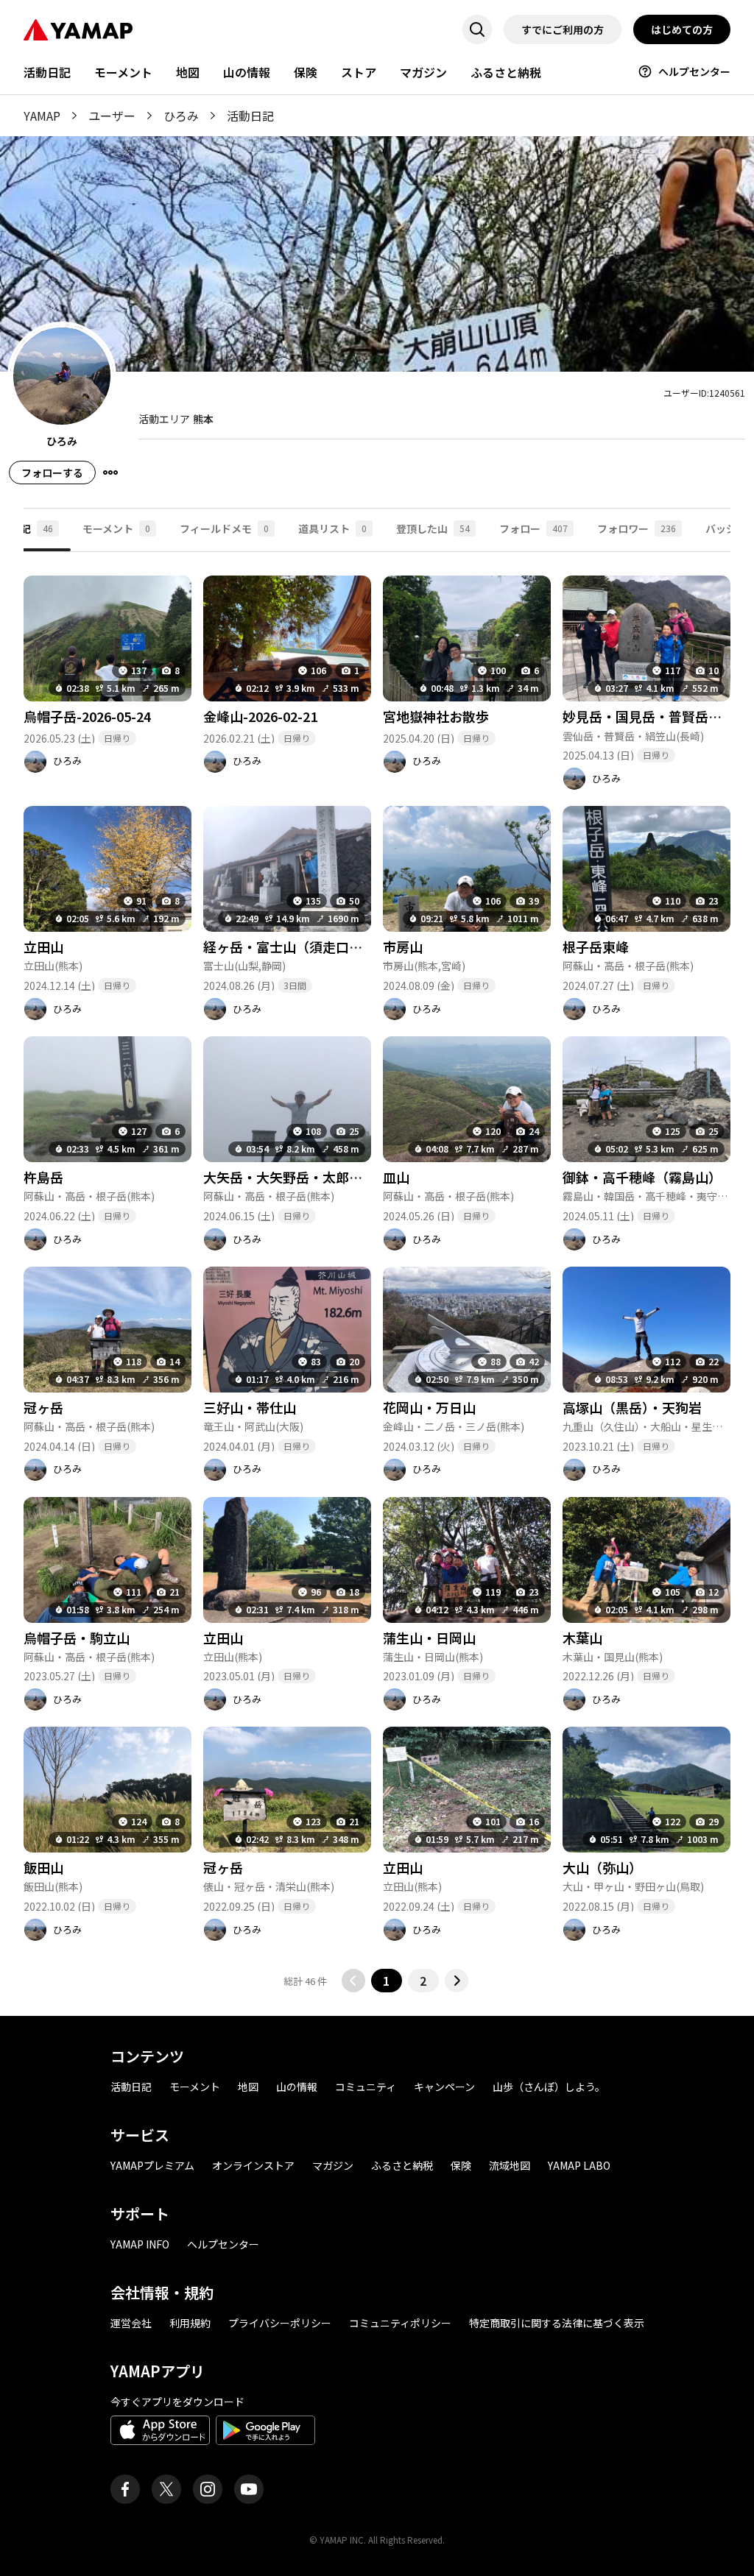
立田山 (43, 946)
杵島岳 (43, 1177)
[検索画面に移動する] (477, 29)
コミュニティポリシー (400, 2323)
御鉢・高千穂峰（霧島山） (642, 1177)
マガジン (423, 72)
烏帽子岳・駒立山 (77, 1638)
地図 (188, 72)
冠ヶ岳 (43, 1407)
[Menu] (110, 473)
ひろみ (181, 116)
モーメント (123, 72)
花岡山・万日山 (429, 1407)
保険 (306, 72)
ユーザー (112, 116)
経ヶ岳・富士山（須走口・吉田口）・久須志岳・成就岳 (366, 946)
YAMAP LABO (579, 2165)
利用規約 (190, 2323)
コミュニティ (366, 2087)
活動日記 (47, 72)
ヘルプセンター (694, 71)
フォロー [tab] (533, 528)
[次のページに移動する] (457, 1981)
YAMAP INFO (140, 2244)
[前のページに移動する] (353, 1981)
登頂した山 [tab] (433, 528)
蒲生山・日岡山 (429, 1638)
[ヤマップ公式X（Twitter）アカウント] (166, 2489)
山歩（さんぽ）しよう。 (549, 2087)
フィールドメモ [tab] (224, 528)
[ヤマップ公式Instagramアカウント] (208, 2489)
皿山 (396, 1177)
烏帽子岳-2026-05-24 (87, 716)
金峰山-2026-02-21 (260, 716)
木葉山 (582, 1638)
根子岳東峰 (596, 946)
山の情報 (247, 72)
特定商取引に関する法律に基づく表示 (557, 2323)
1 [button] (386, 1981)
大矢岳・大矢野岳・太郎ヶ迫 (289, 1177)
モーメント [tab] (116, 528)
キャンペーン (444, 2087)
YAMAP (42, 116)
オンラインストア (253, 2165)
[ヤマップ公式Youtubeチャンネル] (249, 2489)
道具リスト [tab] (332, 528)
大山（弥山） (602, 1867)
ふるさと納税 (506, 72)
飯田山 (43, 1867)
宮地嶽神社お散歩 (436, 716)
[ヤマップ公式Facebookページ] (125, 2489)
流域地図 (510, 2165)
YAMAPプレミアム (152, 2165)
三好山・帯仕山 (250, 1407)
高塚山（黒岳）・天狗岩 (632, 1407)
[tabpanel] (377, 1272)
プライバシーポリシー (280, 2323)
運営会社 (131, 2323)
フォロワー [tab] (637, 528)
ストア (359, 72)
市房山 (403, 946)
